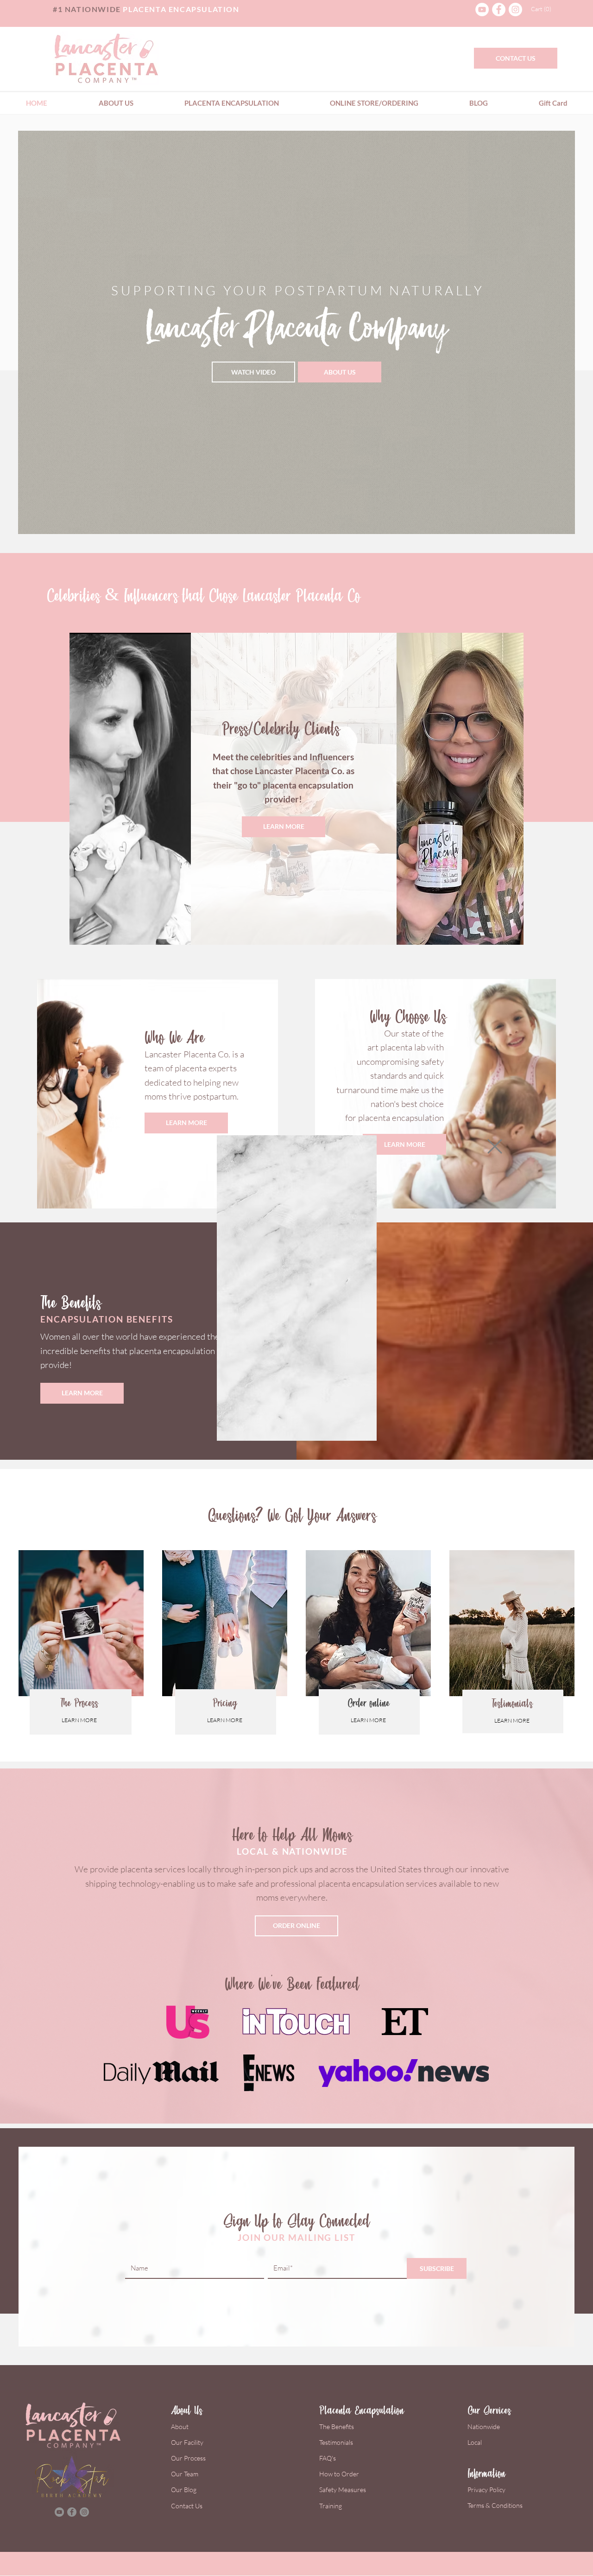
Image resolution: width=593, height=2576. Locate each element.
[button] (495, 1146)
